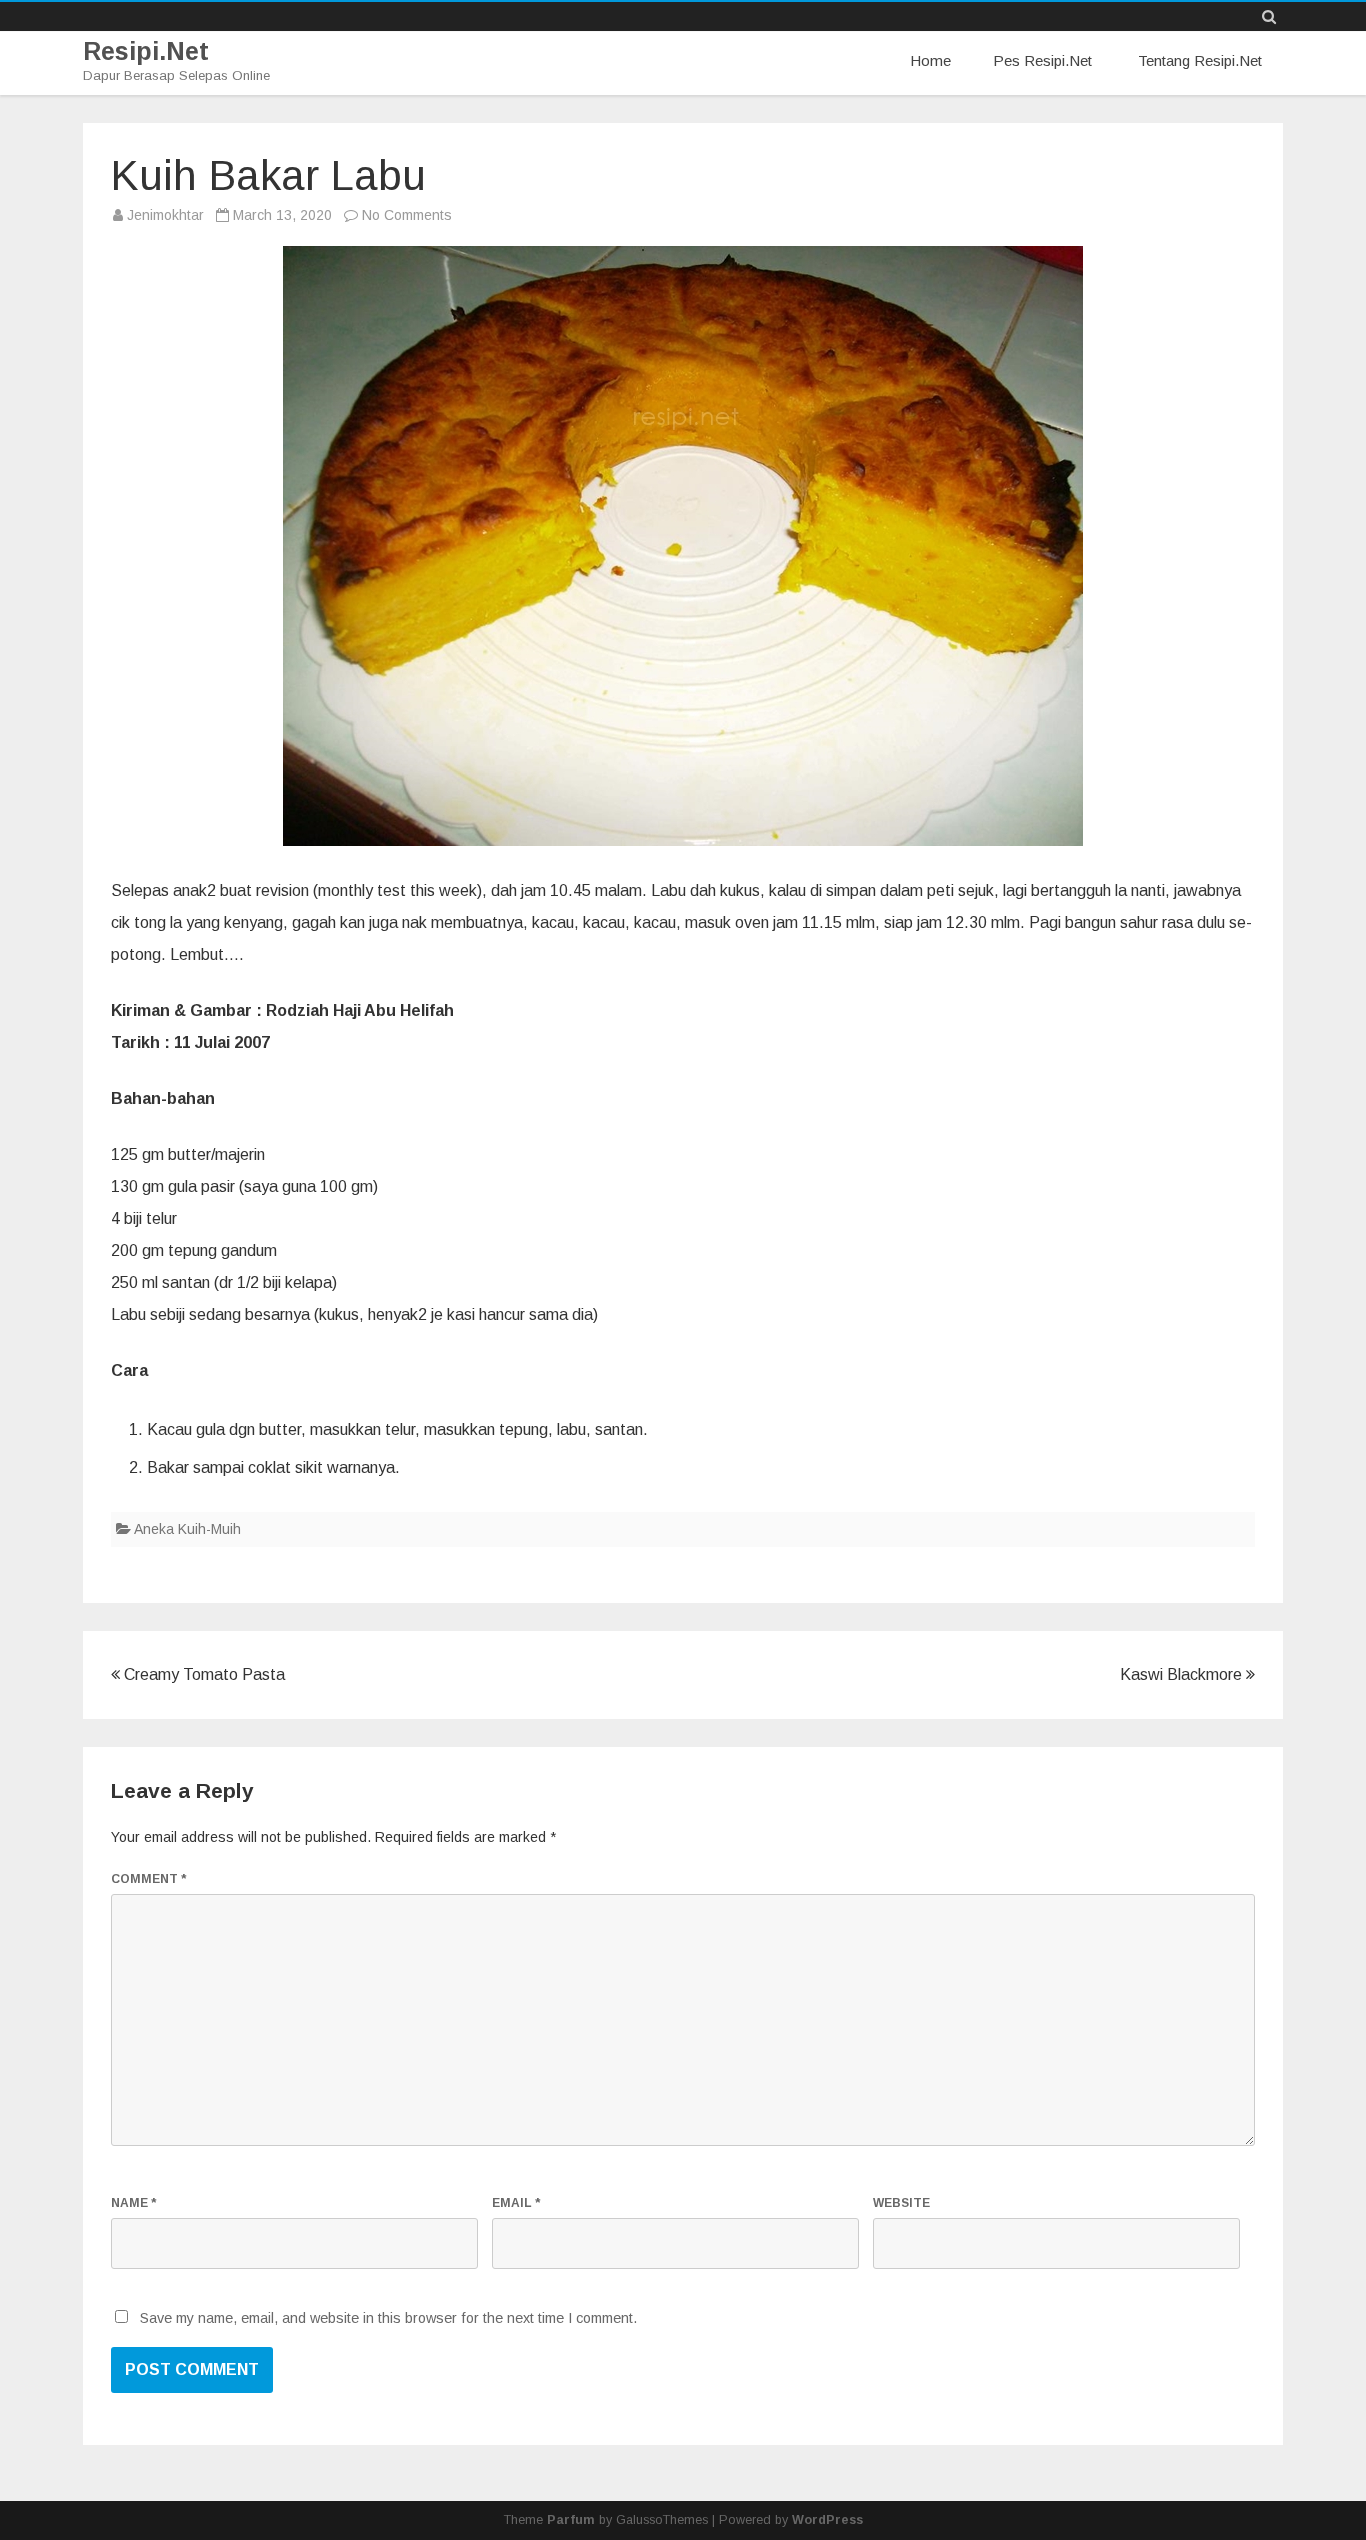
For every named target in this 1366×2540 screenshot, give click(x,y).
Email (516, 2203)
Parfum (571, 2520)
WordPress (827, 2520)
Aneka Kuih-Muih (187, 1529)
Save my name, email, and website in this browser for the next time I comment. (388, 2318)
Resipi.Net (146, 51)
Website (901, 2203)
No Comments (407, 215)
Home (930, 60)
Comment (148, 1879)
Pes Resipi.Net (1042, 60)
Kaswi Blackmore (1183, 1674)
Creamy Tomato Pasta (202, 1674)
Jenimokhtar (165, 215)
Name (133, 2203)
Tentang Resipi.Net (1200, 60)
